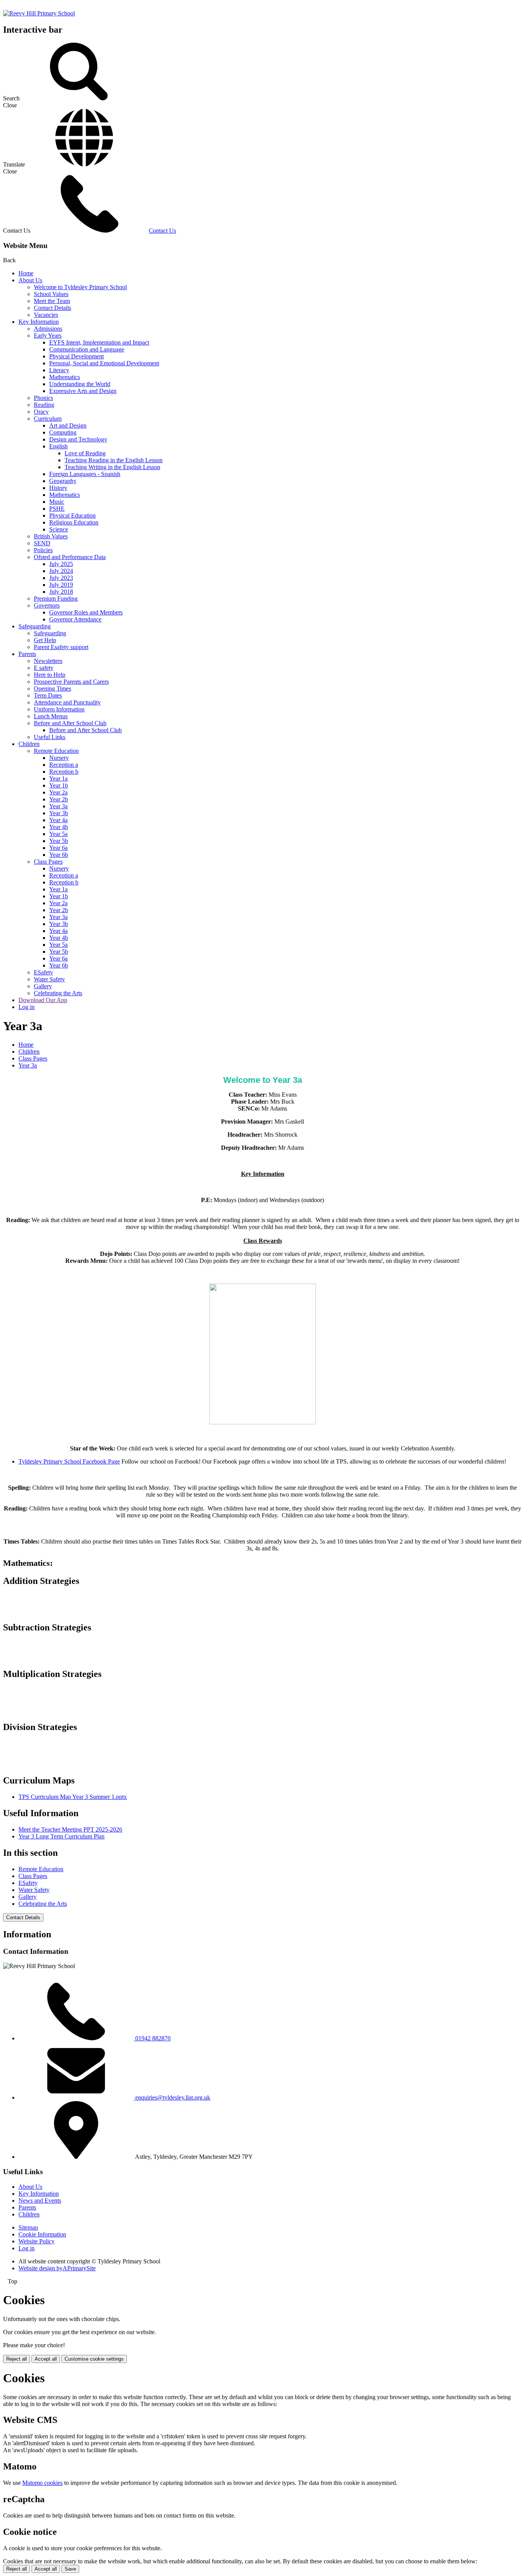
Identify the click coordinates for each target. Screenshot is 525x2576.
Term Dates (48, 695)
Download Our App (43, 1000)
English (58, 446)
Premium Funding (56, 599)
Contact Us (162, 231)
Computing (63, 432)
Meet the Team (52, 301)
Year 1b (59, 785)
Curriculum (48, 419)
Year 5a (58, 834)
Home (26, 273)
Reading (44, 405)
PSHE (57, 509)
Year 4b (59, 827)
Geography (63, 481)
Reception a (64, 765)
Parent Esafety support (61, 647)
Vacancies (46, 315)
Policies (43, 550)
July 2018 (61, 592)
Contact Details (52, 308)
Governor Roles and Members (86, 612)
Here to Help (50, 675)
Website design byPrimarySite (57, 2268)
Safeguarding (35, 626)
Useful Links (50, 737)
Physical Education (72, 515)
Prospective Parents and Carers (71, 682)
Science (59, 529)
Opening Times (52, 689)
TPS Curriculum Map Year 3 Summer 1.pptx (73, 1797)
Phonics (43, 398)
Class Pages (48, 862)
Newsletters (48, 661)
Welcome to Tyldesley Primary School (80, 287)
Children (29, 744)
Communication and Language (87, 349)
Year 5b (59, 841)
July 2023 (61, 578)
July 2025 (61, 564)
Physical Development (76, 356)
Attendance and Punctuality (67, 702)
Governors (47, 605)
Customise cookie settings (94, 2359)
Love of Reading (85, 453)
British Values (51, 536)
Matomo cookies (42, 2483)
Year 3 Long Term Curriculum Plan (61, 1836)
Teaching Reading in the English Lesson (114, 460)
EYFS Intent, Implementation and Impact (99, 342)
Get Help (45, 640)
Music (57, 502)
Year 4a (58, 820)
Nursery (59, 758)
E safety (44, 668)
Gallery (43, 986)
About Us (30, 280)
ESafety (43, 972)
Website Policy (37, 2241)
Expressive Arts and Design (83, 391)
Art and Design (68, 425)
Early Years (48, 336)
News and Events (40, 2201)
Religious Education (74, 522)
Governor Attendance (75, 619)
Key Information (39, 322)
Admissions (48, 329)
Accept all (46, 2359)
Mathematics (65, 377)
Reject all (17, 2359)
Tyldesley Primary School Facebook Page (69, 1461)
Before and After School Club (70, 723)
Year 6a (58, 848)
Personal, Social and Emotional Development (104, 363)
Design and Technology (78, 439)
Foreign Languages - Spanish (85, 474)
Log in (27, 1007)
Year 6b (59, 855)
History (58, 488)
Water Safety (49, 979)
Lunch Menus (51, 716)
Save (70, 2569)
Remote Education (56, 751)
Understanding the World (80, 384)
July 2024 (61, 571)
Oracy (41, 412)
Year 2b (59, 799)
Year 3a (58, 806)
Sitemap (28, 2227)
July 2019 (61, 585)
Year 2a (58, 792)
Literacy (59, 370)
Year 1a (58, 778)
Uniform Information (59, 709)
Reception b (64, 772)
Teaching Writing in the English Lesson (112, 467)
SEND (42, 543)
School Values (51, 294)
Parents (27, 654)
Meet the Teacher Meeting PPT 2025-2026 (70, 1829)
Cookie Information (42, 2234)
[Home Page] (39, 13)
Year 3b (59, 813)
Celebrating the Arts (58, 993)
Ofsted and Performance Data (70, 557)
